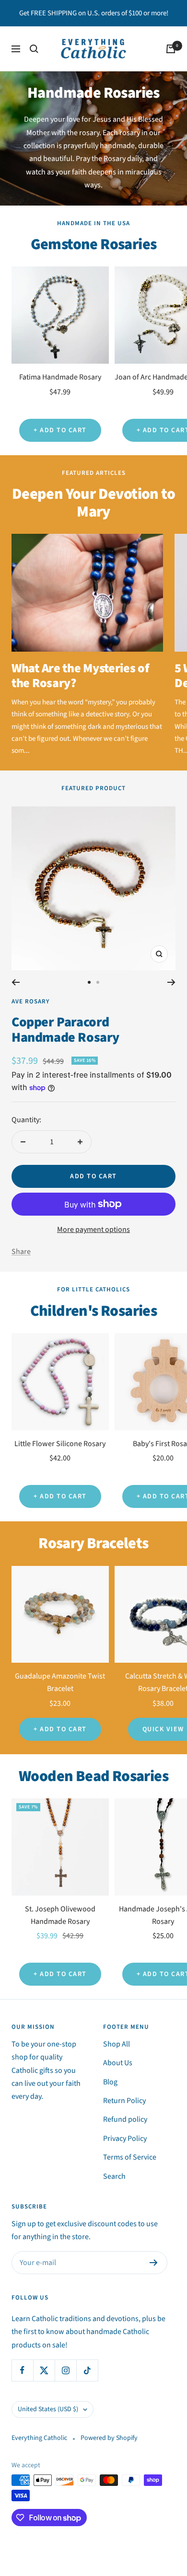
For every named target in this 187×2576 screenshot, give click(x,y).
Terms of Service (130, 2157)
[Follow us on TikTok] (87, 2370)
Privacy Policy (125, 2139)
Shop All (117, 2044)
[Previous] (16, 982)
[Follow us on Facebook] (22, 2370)
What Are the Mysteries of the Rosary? (80, 675)
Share (21, 1252)
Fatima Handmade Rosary (60, 377)
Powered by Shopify (109, 2438)
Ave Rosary (31, 1001)
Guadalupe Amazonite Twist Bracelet (60, 1682)
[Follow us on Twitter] (44, 2370)
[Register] (154, 2263)
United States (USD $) (48, 2409)
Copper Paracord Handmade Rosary (65, 1030)
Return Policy (124, 2101)
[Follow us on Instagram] (65, 2370)
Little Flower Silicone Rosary (60, 1444)
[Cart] (171, 49)
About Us (118, 2063)
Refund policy (125, 2119)
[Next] (171, 982)
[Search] (34, 49)
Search (114, 2176)
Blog (110, 2082)
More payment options (93, 1230)
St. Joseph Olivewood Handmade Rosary (60, 1915)
